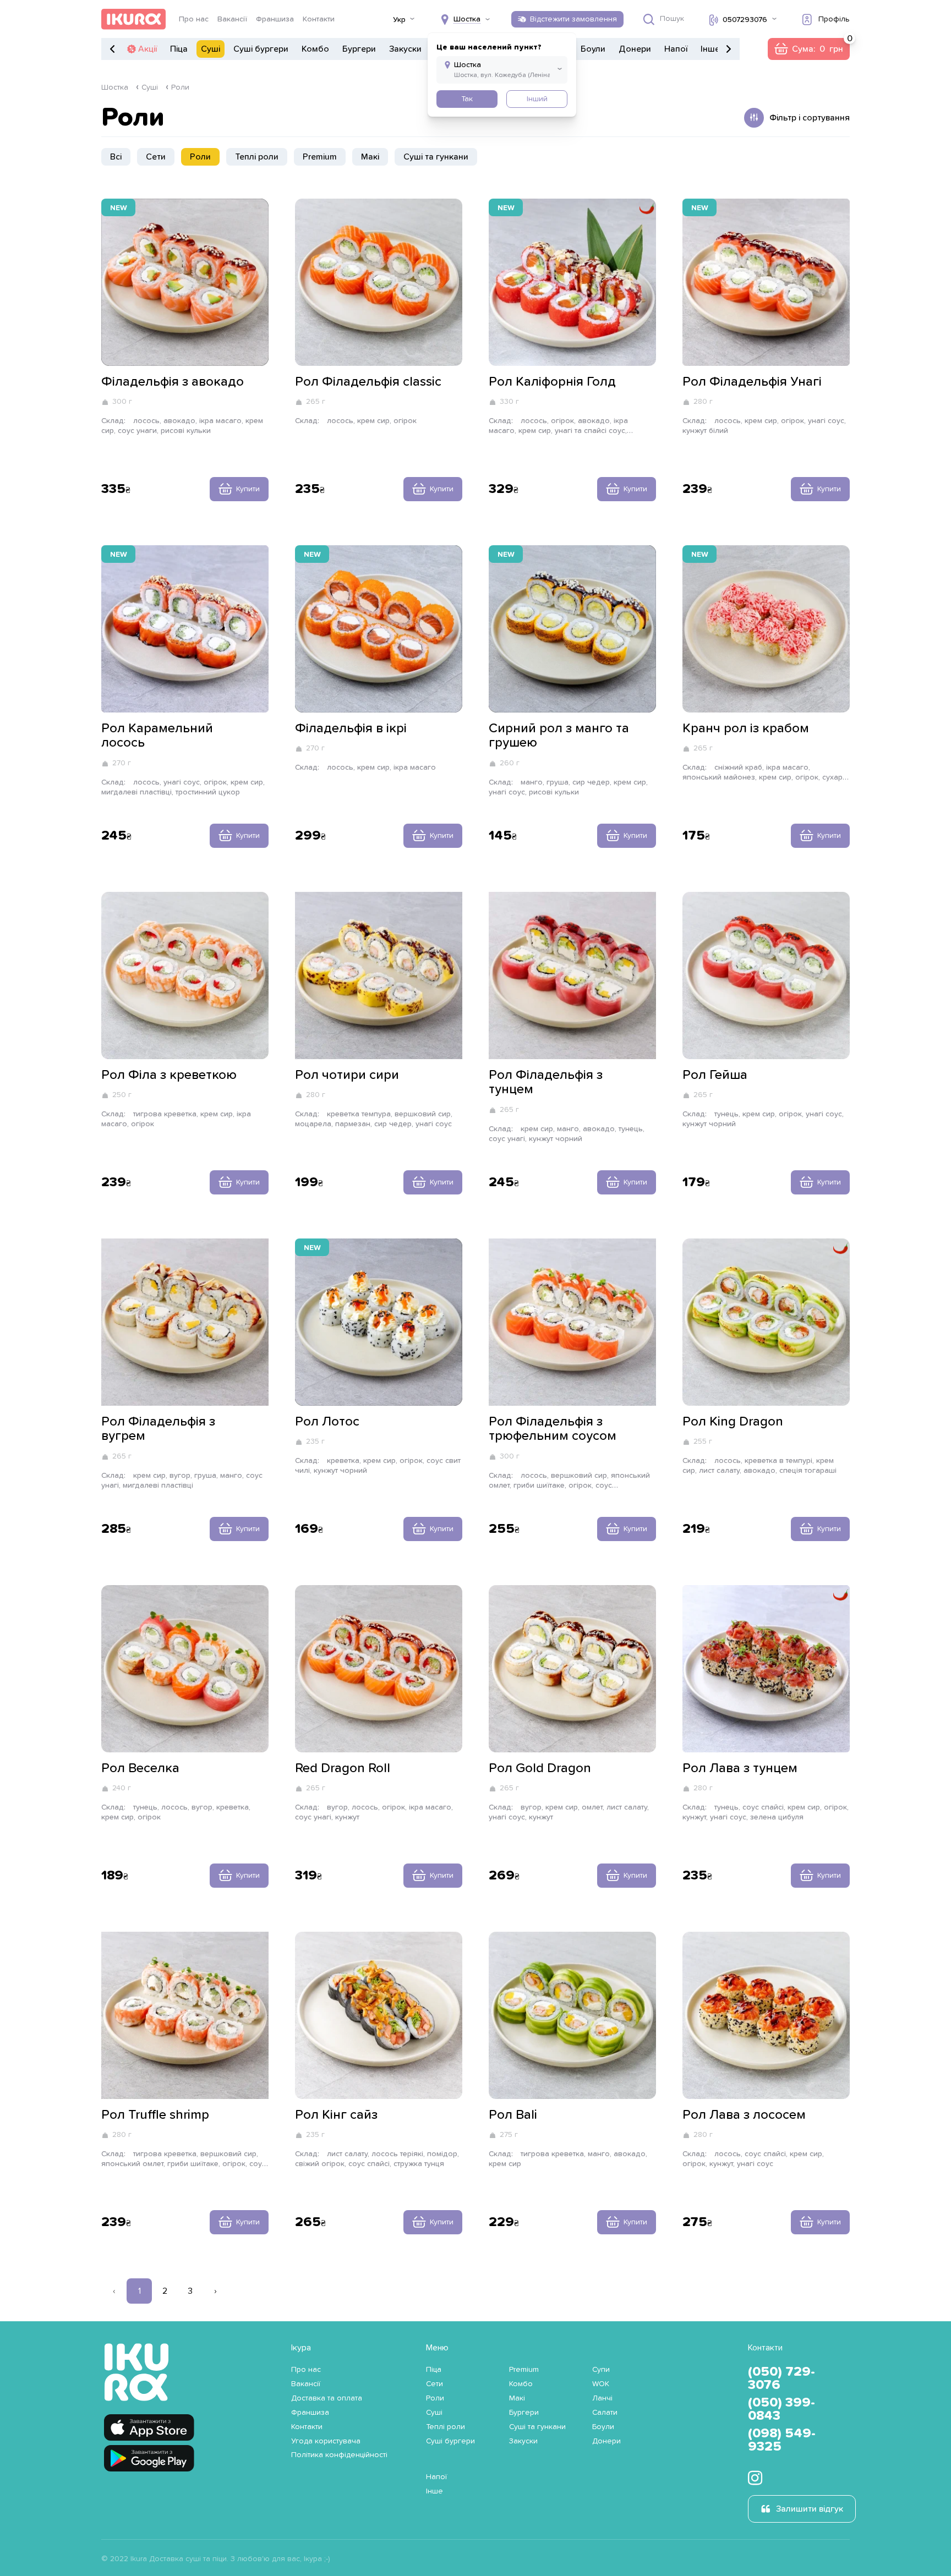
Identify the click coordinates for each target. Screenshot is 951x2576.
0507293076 (745, 20)
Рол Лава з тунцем (740, 1768)
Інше (710, 49)
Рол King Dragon (733, 1422)
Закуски (405, 49)
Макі (370, 157)
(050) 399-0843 (781, 2409)
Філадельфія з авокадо (173, 382)
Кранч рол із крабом (746, 728)
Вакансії (232, 19)
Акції (147, 49)
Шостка (115, 87)
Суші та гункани (436, 157)
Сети (156, 157)
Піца (179, 49)
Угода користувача (326, 2441)
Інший (537, 99)
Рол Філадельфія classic (368, 382)
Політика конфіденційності (339, 2455)
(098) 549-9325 (782, 2440)
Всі (116, 157)
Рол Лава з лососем (744, 2115)
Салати (605, 2413)
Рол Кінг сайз (336, 2115)
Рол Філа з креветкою (169, 1075)
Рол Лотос (327, 1422)
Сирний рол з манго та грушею (559, 736)
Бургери (359, 49)
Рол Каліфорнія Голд (552, 382)
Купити (248, 489)
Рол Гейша (715, 1075)
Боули (593, 49)
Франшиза (275, 19)
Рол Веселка (140, 1768)
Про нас (194, 19)
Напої (676, 49)
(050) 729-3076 (781, 2378)
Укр (399, 20)
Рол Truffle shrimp (155, 2115)
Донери (635, 49)
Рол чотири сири (347, 1075)
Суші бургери (261, 49)
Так (467, 99)
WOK (601, 2384)
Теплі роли (257, 157)
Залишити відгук (810, 2509)
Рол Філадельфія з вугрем (158, 1429)
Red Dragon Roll (343, 1768)
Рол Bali (513, 2115)
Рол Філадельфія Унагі (752, 382)
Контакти (319, 19)
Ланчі (602, 2398)
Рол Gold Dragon (540, 1768)
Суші (211, 49)
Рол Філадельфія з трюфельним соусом (553, 1429)
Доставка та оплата (327, 2398)
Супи (601, 2370)
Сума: (808, 49)
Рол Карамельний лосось (157, 736)
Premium (320, 157)
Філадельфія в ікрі (351, 728)
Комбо (315, 49)
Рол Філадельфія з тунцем (546, 1082)
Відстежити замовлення (573, 19)
